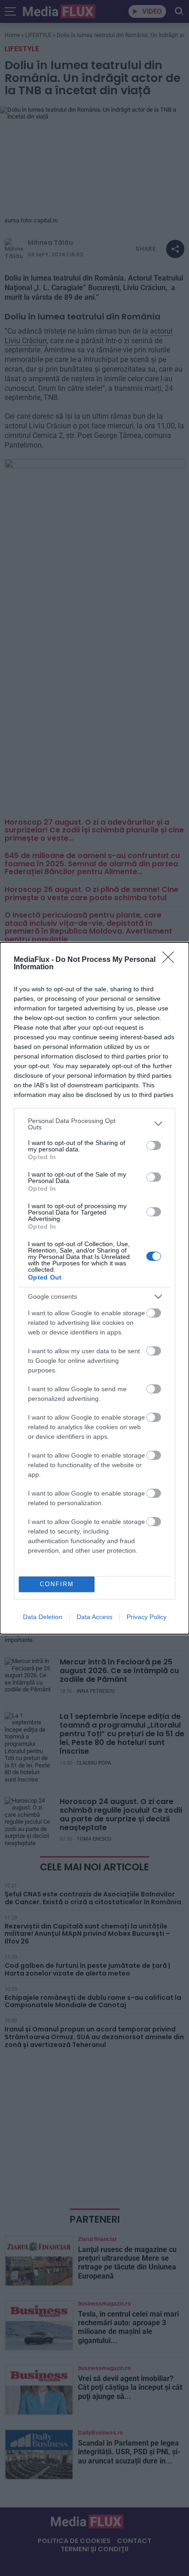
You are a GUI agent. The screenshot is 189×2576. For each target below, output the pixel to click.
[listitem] (94, 1124)
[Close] (171, 960)
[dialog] (94, 1288)
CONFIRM (57, 1584)
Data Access (94, 1617)
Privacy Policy (147, 1617)
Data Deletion (43, 1617)
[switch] (154, 1145)
